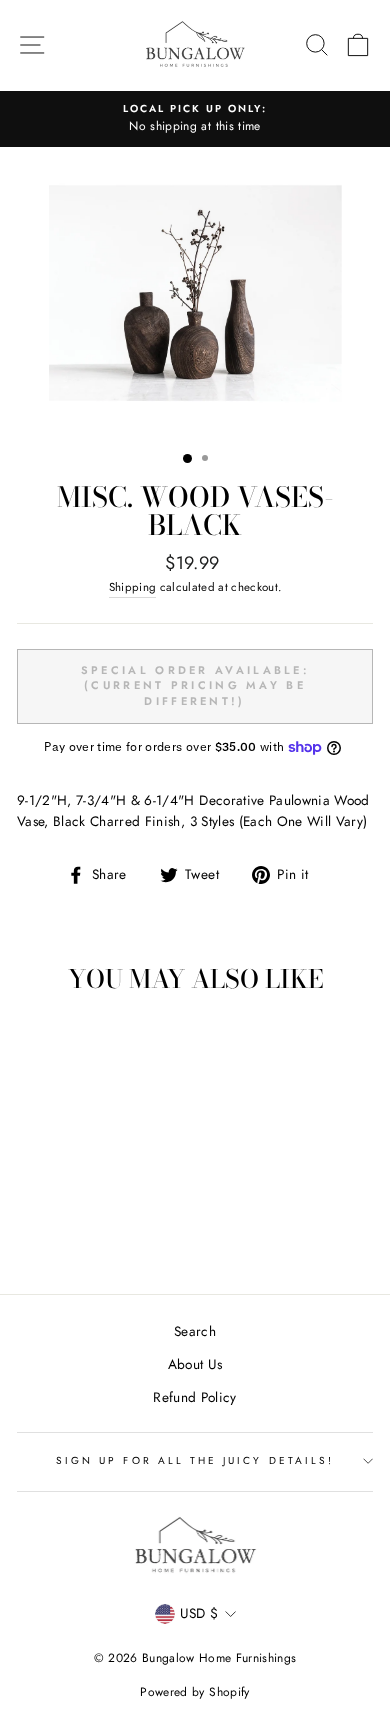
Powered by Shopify (194, 1692)
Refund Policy (194, 1397)
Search (195, 1331)
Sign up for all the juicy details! (195, 1460)
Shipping (133, 587)
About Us (195, 1364)
